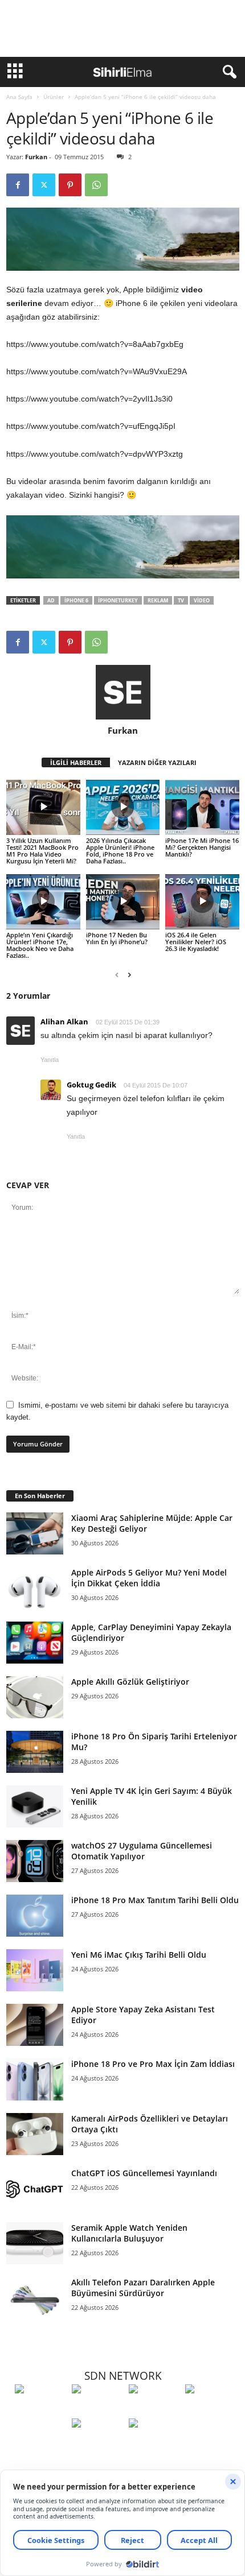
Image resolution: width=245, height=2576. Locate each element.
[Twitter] (44, 185)
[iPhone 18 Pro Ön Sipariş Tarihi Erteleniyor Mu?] (35, 1752)
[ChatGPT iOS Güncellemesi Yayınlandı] (35, 2189)
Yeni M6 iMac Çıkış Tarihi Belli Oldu (139, 1955)
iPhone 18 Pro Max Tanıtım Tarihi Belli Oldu (155, 1900)
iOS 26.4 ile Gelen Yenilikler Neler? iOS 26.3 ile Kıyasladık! (196, 942)
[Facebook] (18, 185)
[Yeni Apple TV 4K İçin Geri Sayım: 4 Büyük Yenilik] (35, 1807)
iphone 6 (76, 600)
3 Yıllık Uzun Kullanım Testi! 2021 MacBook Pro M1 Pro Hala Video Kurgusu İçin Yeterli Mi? (42, 851)
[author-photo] (123, 692)
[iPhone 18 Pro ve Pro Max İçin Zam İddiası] (35, 2080)
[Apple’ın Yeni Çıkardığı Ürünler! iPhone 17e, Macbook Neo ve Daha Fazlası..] (43, 902)
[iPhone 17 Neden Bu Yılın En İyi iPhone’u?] (123, 902)
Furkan (36, 157)
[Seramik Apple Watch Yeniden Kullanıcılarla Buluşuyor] (35, 2244)
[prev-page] (117, 975)
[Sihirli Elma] (97, 2410)
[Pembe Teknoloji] (97, 2444)
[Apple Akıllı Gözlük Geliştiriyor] (35, 1698)
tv (181, 600)
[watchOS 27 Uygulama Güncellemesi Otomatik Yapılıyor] (35, 1861)
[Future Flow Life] (154, 2444)
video (202, 600)
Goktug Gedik (91, 1085)
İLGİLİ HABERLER (76, 762)
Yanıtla (50, 1060)
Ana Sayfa (19, 97)
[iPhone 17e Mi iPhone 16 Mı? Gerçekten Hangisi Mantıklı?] (202, 807)
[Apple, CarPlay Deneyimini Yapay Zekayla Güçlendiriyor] (35, 1643)
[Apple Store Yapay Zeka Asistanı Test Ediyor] (35, 2025)
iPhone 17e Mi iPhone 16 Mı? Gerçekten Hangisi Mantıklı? (202, 847)
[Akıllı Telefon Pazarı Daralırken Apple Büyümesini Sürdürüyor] (35, 2298)
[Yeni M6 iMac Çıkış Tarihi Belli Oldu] (35, 1971)
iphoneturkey (118, 600)
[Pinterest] (70, 185)
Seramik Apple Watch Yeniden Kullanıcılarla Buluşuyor (129, 2233)
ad (51, 600)
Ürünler (54, 97)
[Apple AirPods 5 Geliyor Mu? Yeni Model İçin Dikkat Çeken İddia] (35, 1588)
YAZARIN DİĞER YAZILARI (157, 762)
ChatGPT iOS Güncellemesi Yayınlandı (144, 2173)
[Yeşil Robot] (154, 2410)
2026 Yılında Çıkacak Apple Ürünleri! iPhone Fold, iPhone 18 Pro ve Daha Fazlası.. (120, 851)
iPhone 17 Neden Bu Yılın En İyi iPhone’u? (117, 938)
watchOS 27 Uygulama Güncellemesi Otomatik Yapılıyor (142, 1851)
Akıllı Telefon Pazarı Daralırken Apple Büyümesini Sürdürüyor (143, 2288)
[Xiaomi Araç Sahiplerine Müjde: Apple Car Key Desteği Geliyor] (35, 1534)
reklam (158, 600)
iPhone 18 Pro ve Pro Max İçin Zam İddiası (153, 2064)
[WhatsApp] (96, 185)
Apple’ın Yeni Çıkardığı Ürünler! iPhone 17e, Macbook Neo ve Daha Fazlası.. (40, 945)
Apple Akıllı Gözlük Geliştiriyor (130, 1682)
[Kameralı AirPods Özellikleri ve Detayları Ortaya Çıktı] (35, 2134)
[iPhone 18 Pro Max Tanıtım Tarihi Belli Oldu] (35, 1916)
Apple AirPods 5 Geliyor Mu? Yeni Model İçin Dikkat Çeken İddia (149, 1578)
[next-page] (129, 975)
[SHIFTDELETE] (40, 2410)
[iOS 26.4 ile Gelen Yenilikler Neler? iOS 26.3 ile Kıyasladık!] (202, 902)
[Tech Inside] (211, 2410)
